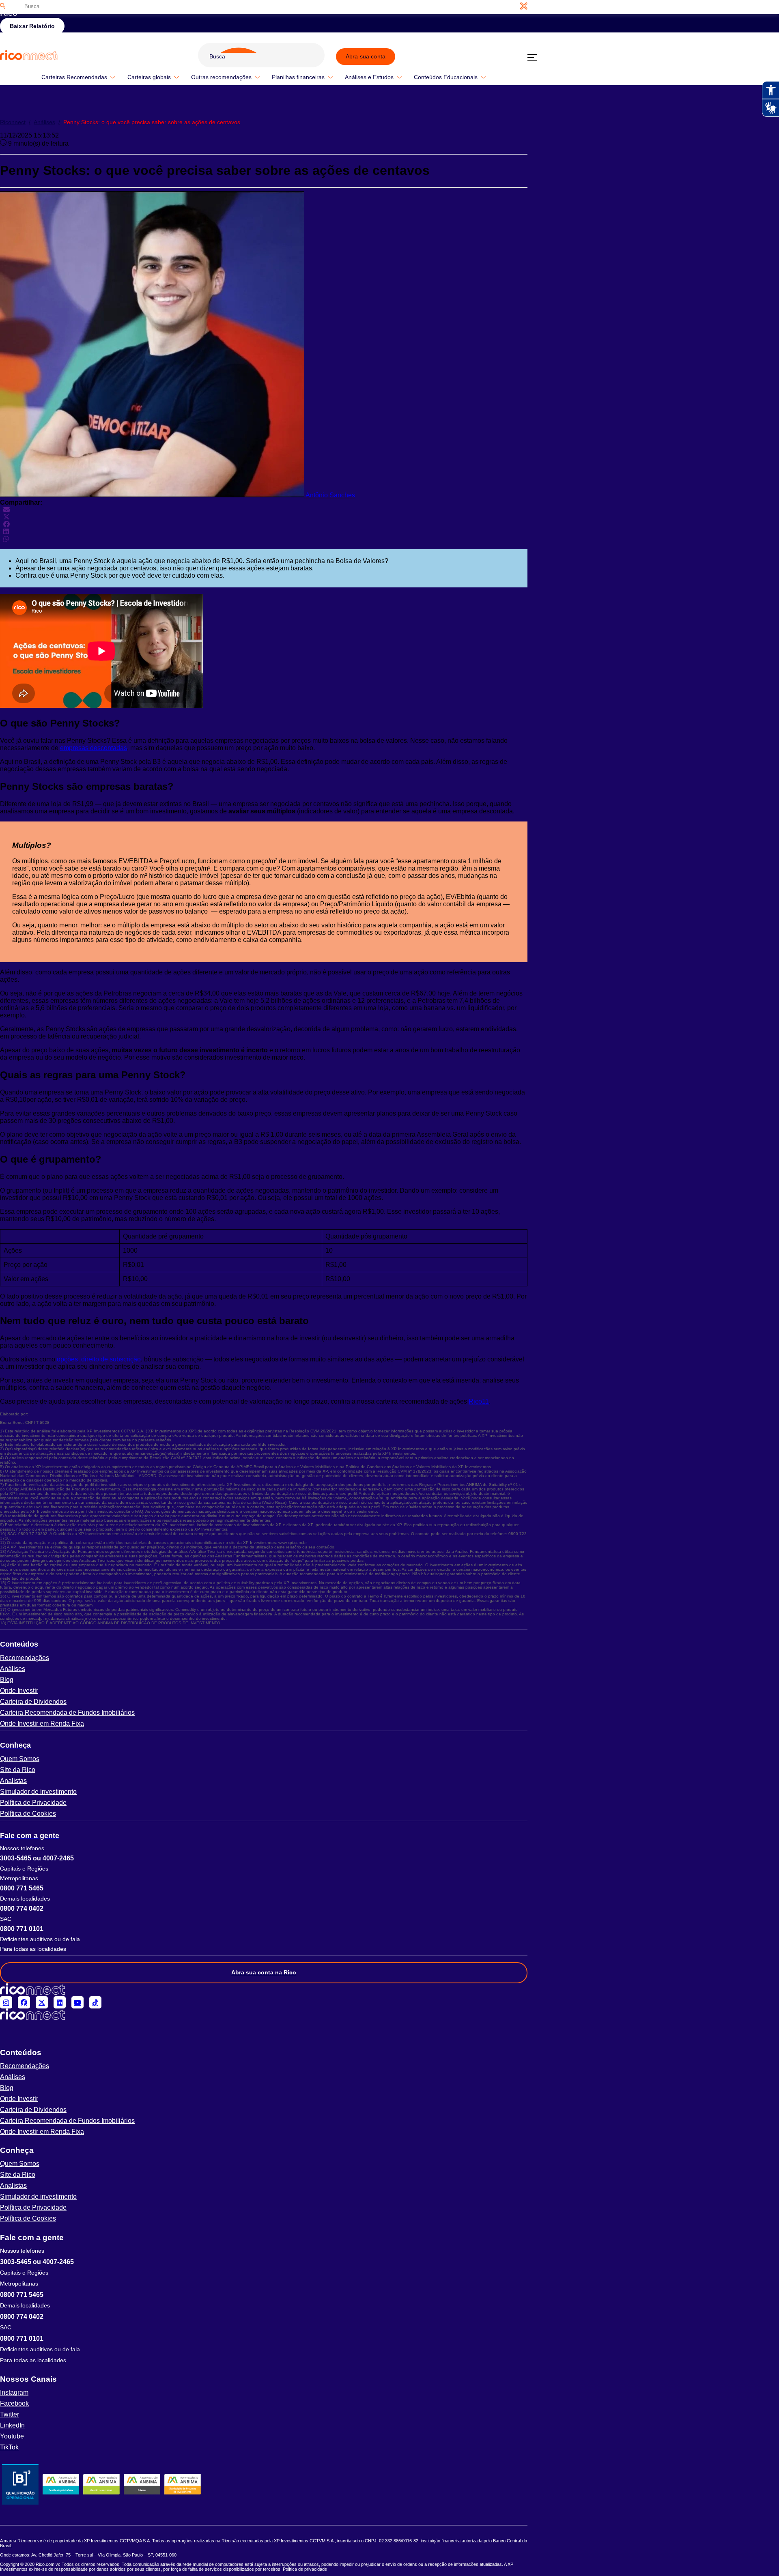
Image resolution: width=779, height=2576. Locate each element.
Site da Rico (18, 1770)
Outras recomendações (221, 77)
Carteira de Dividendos (33, 1702)
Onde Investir (19, 1691)
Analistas (13, 1781)
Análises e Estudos (369, 77)
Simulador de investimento (38, 1792)
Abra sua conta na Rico (264, 1972)
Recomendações (25, 1658)
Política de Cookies (28, 1814)
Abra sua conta (366, 56)
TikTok (9, 2447)
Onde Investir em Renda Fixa (42, 1723)
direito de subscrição (111, 1359)
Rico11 (479, 1401)
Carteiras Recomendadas (74, 77)
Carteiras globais (149, 77)
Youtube (12, 2436)
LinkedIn (12, 2425)
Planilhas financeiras (298, 77)
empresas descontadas (94, 748)
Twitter (10, 2414)
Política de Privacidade (33, 1803)
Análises (47, 122)
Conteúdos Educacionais (446, 77)
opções (67, 1359)
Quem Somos (20, 1759)
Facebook (14, 2403)
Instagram (14, 2392)
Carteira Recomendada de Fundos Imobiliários (67, 1713)
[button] (264, 1644)
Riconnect (15, 122)
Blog (7, 1680)
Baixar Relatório (32, 26)
